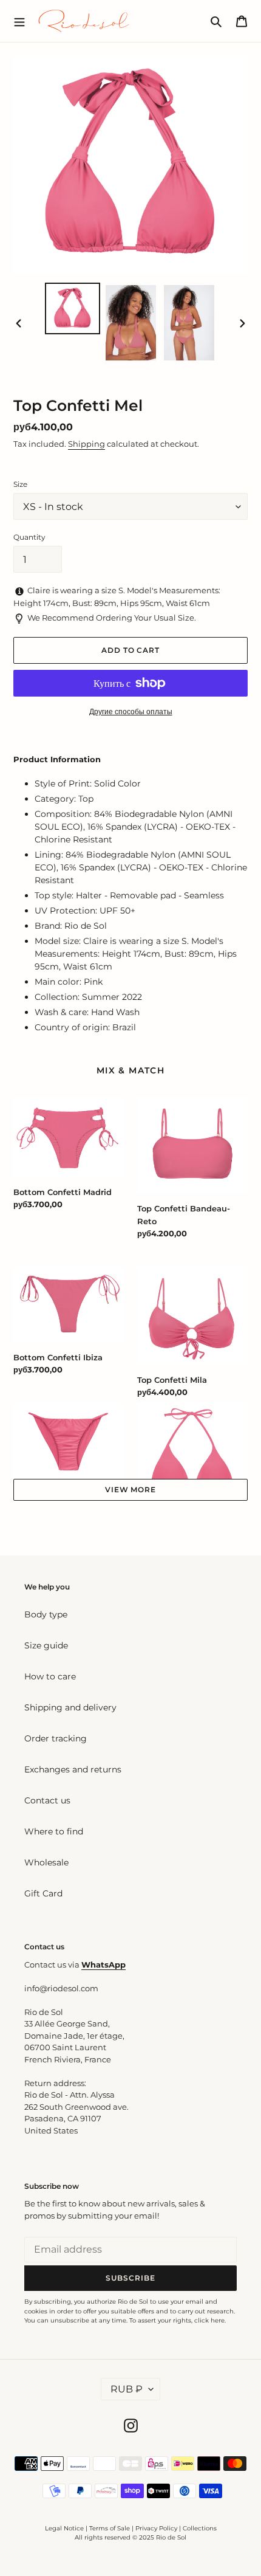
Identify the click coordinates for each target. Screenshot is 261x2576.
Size (20, 484)
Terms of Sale (110, 2528)
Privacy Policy (157, 2528)
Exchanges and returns (73, 1769)
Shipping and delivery (70, 1707)
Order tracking (56, 1738)
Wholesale (46, 1862)
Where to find (54, 1831)
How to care (50, 1676)
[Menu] (19, 21)
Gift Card (43, 1893)
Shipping (86, 444)
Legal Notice (64, 2528)
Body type (46, 1614)
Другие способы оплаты (131, 711)
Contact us (47, 1800)
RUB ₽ (127, 2389)
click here (209, 2320)
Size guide (46, 1645)
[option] (73, 308)
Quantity (29, 537)
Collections (200, 2528)
